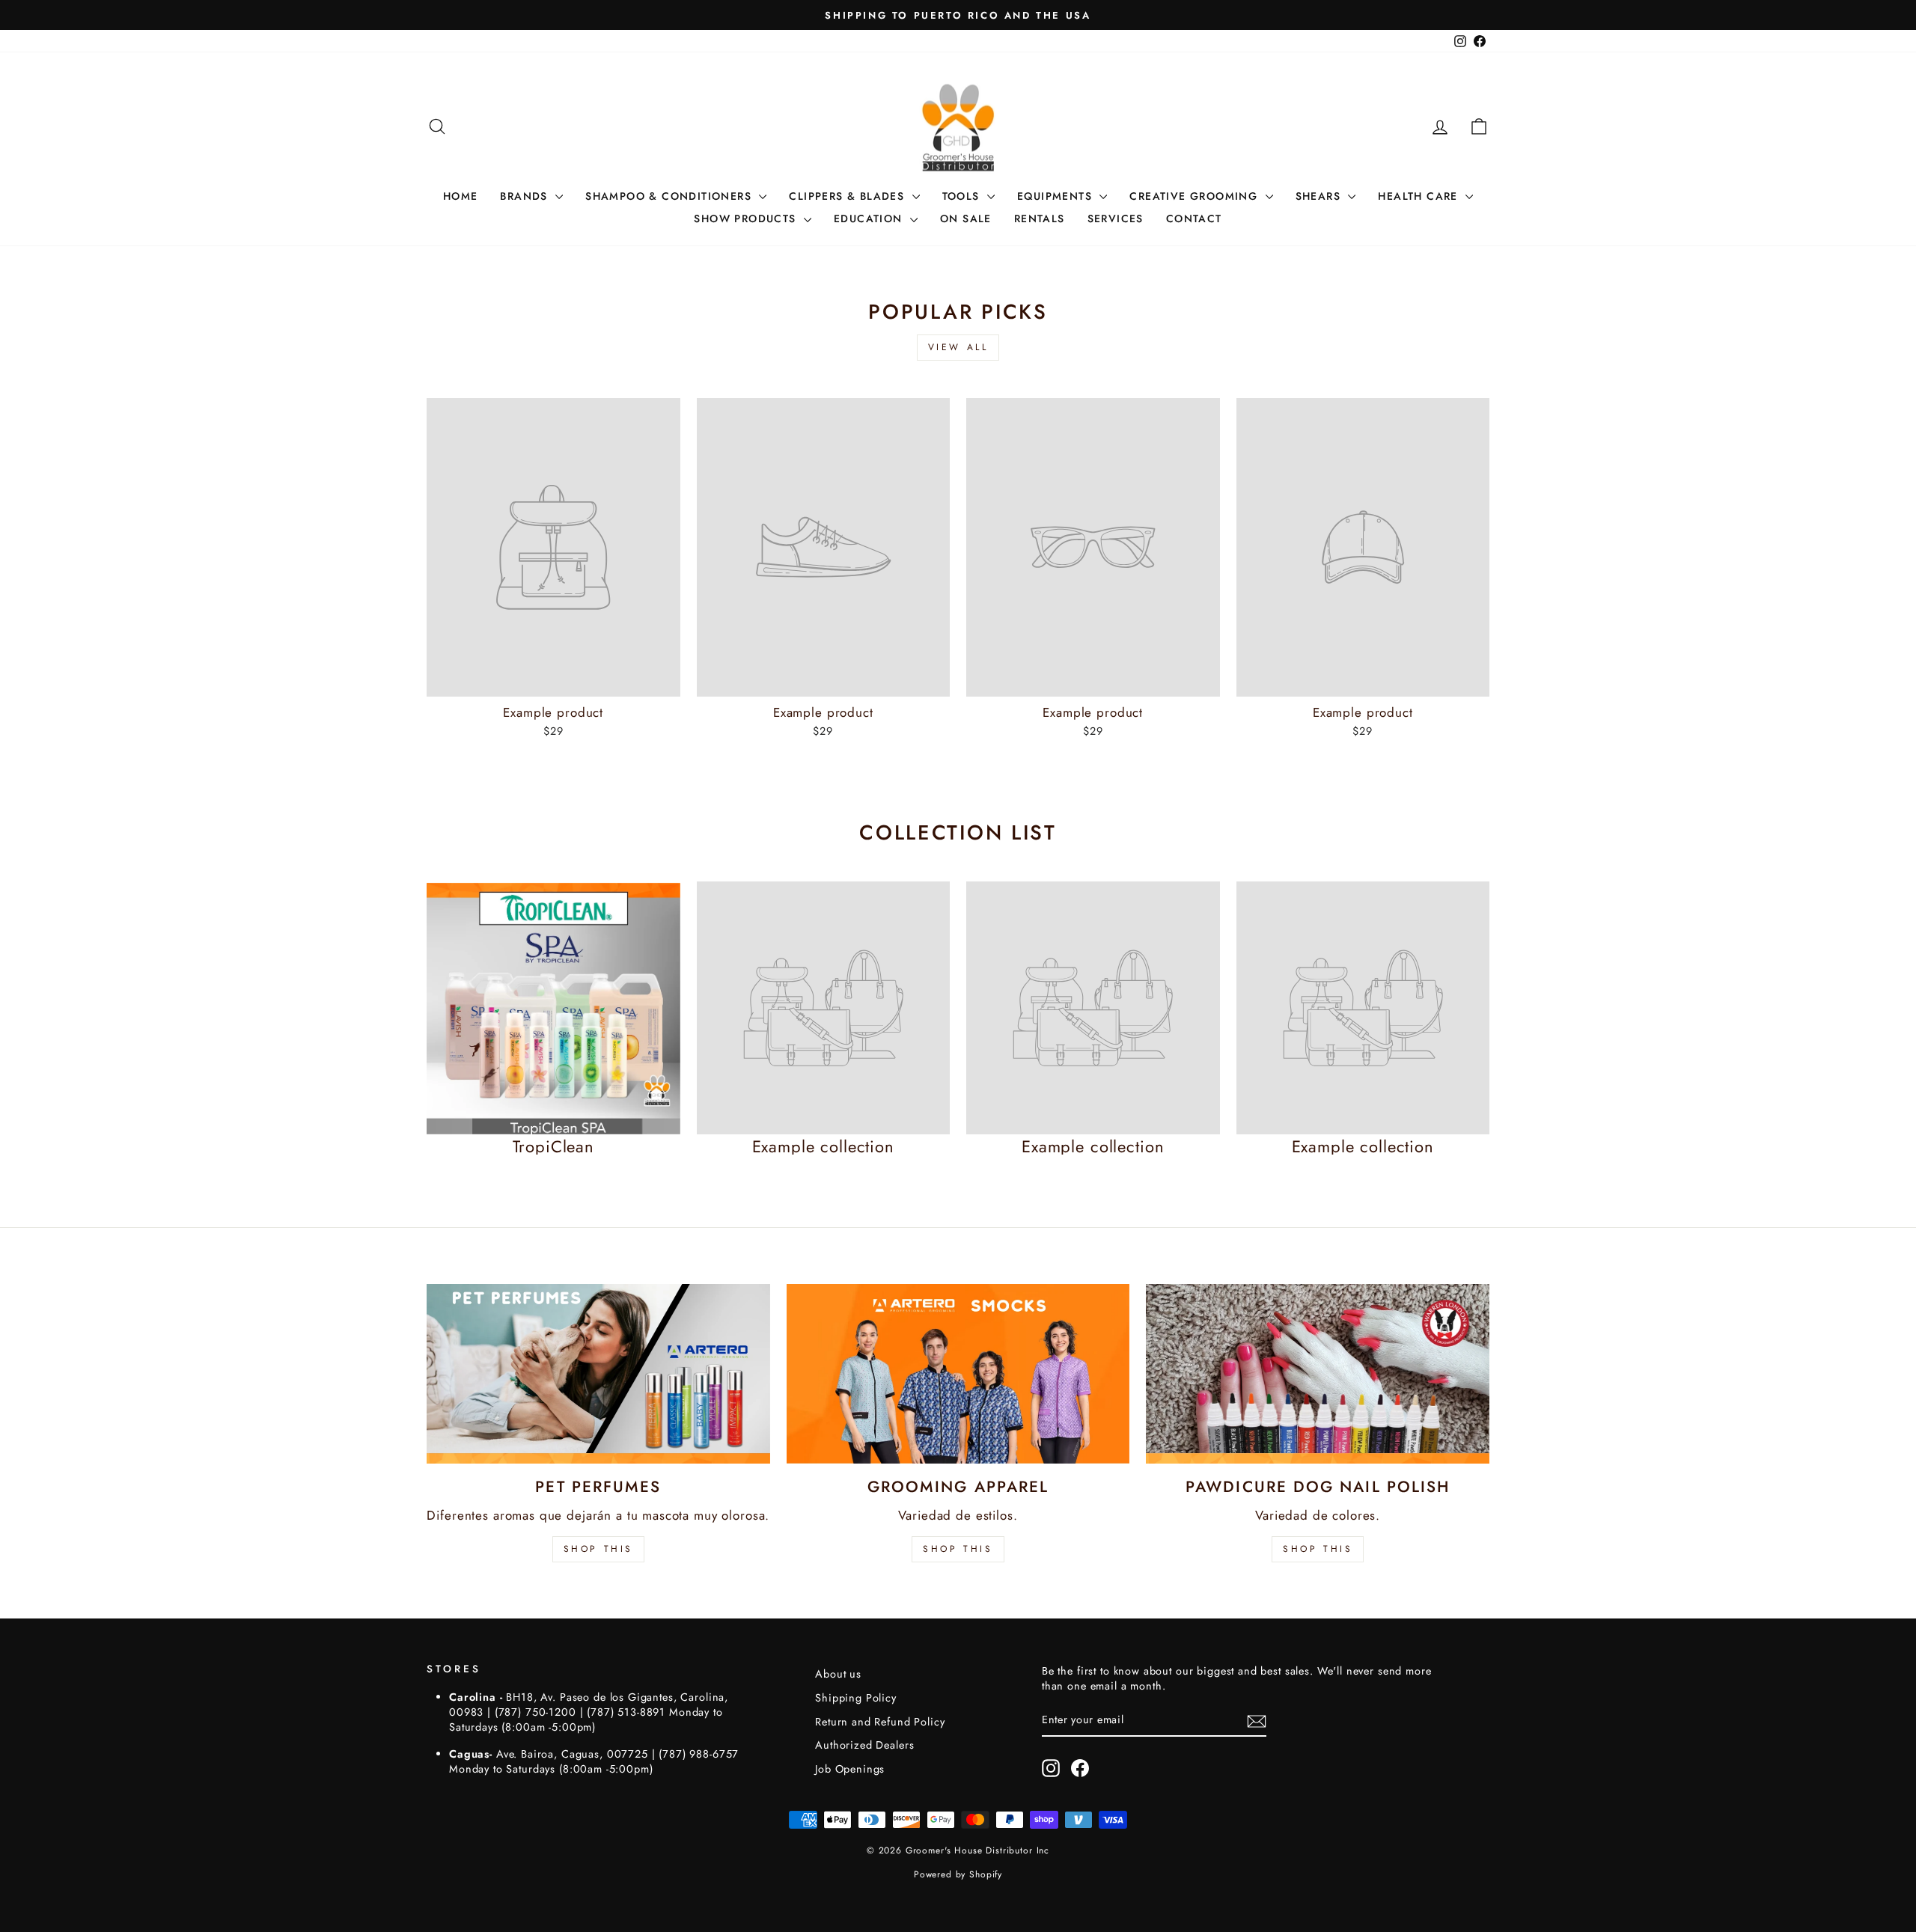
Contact (1194, 218)
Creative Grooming (1195, 196)
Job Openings (850, 1769)
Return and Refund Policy (880, 1722)
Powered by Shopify (958, 1874)
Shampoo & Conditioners (670, 196)
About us (838, 1674)
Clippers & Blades (848, 196)
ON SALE (966, 218)
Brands (526, 196)
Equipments (1056, 196)
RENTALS (1040, 218)
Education (870, 218)
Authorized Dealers (864, 1745)
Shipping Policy (856, 1698)
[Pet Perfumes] (598, 1374)
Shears (1320, 196)
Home (461, 196)
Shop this (1318, 1549)
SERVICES (1116, 218)
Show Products (747, 218)
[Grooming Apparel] (958, 1374)
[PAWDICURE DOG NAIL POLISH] (1318, 1374)
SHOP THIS (598, 1549)
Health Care (1420, 196)
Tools (963, 196)
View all (958, 347)
